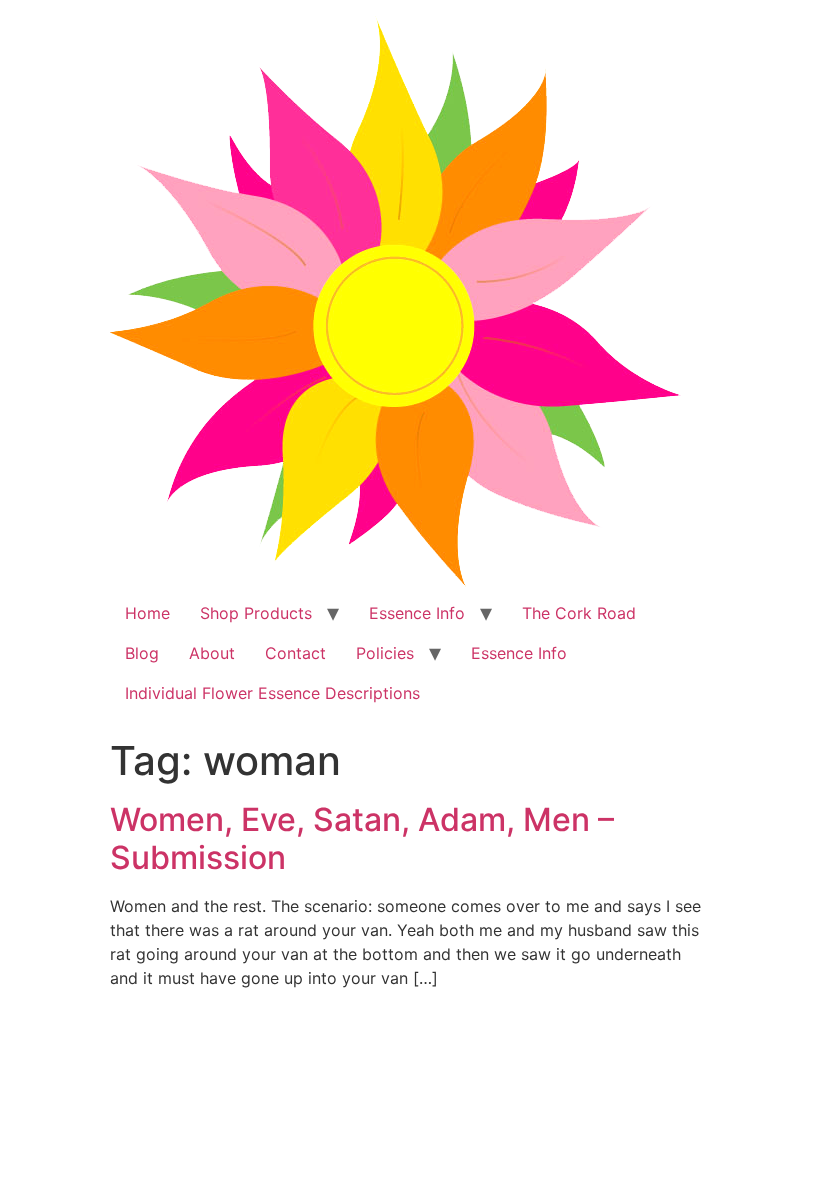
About (212, 653)
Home (147, 613)
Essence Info (417, 613)
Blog (142, 653)
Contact (295, 653)
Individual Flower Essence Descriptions (272, 693)
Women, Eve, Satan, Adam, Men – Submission (362, 838)
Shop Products (256, 613)
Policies (385, 653)
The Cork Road (579, 613)
